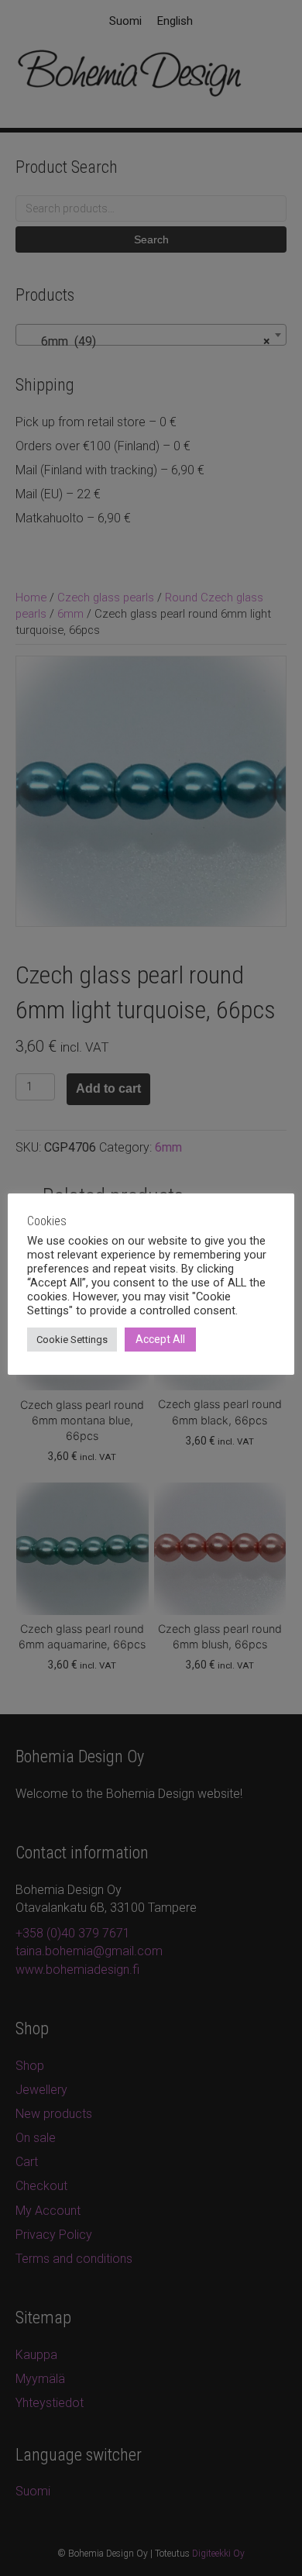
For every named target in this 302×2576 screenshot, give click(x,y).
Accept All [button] (160, 1339)
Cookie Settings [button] (72, 1340)
